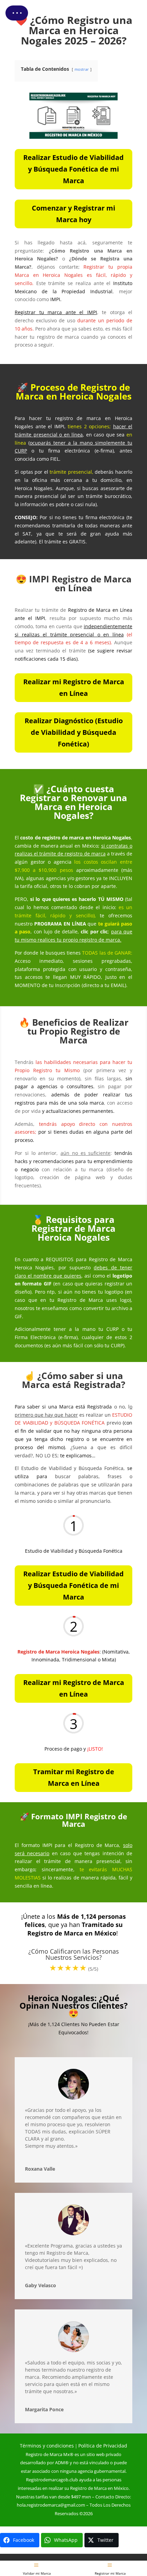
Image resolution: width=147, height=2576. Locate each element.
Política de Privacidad (103, 2446)
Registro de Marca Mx (48, 2454)
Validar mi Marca (37, 2573)
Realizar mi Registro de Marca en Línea (74, 687)
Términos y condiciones (47, 2446)
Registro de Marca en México (99, 2488)
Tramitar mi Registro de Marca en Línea (74, 1777)
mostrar (82, 69)
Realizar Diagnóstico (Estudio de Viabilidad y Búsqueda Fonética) (74, 732)
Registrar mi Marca (110, 2573)
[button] (17, 13)
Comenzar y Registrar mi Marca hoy (73, 214)
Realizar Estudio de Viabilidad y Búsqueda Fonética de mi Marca (73, 169)
